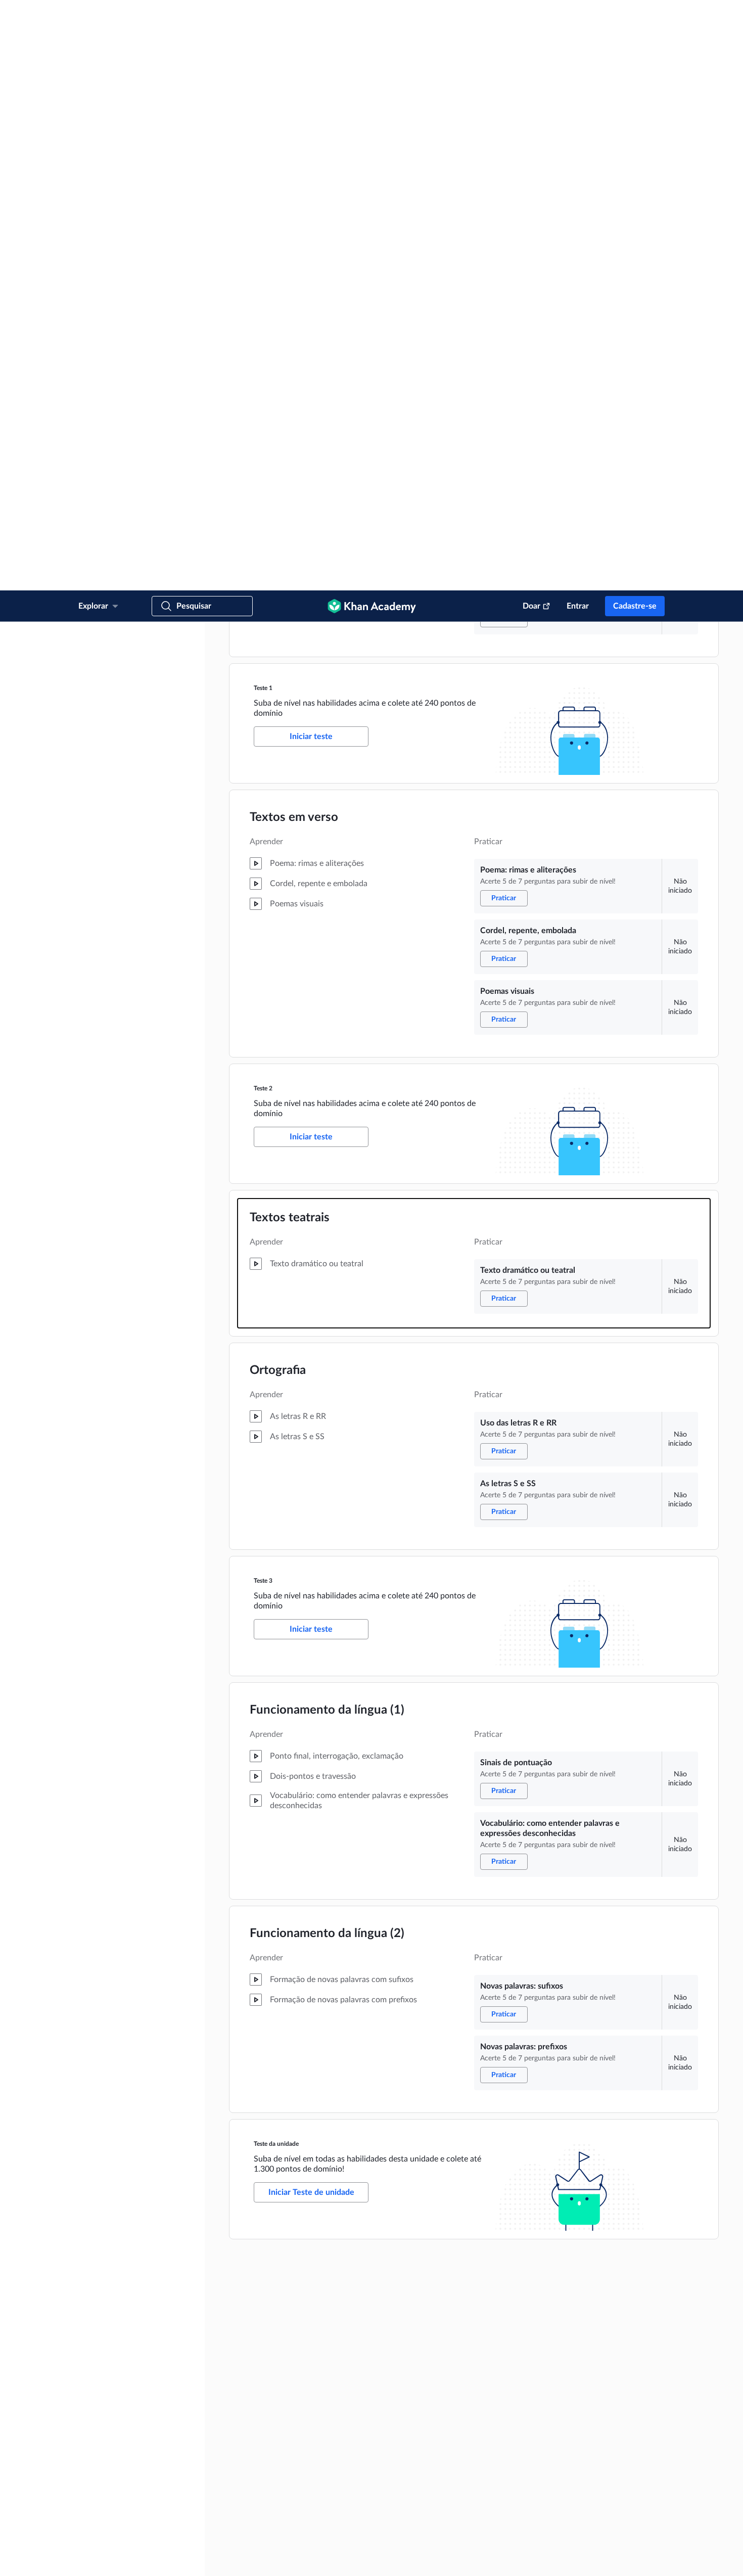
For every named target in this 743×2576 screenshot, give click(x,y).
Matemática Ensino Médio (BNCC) (597, 2296)
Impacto (324, 2280)
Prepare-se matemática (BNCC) (592, 2280)
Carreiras (324, 2345)
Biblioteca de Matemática (585, 2361)
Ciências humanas (575, 2410)
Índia (139, 2531)
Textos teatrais (290, 627)
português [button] (114, 2517)
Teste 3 (263, 990)
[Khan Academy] (372, 16)
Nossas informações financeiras (355, 2329)
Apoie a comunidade (340, 2426)
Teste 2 (263, 498)
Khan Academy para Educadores (595, 2474)
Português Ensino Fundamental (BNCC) (604, 2345)
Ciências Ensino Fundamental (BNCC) (601, 2313)
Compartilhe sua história (345, 2442)
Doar (531, 16)
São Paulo (565, 2507)
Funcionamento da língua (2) (327, 1343)
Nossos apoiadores (338, 2313)
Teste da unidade (276, 1553)
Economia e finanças (579, 2394)
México (171, 2531)
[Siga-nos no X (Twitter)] (642, 2559)
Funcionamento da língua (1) (327, 1120)
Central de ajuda (335, 2410)
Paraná (561, 2491)
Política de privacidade (235, 2559)
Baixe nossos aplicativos (468, 2248)
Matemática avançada (581, 2377)
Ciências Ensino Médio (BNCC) (592, 2329)
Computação (569, 2458)
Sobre (321, 2248)
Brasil (204, 2531)
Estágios (324, 2361)
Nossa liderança (334, 2296)
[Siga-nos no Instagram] (659, 2559)
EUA (111, 2531)
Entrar (578, 16)
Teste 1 (263, 98)
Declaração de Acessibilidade (364, 2559)
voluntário (238, 2313)
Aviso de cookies (295, 2559)
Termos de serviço (173, 2559)
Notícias (324, 2264)
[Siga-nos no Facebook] (626, 2559)
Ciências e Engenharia (581, 2442)
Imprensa (325, 2458)
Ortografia (278, 780)
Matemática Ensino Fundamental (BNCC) (606, 2264)
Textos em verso (294, 227)
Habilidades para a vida (582, 2426)
